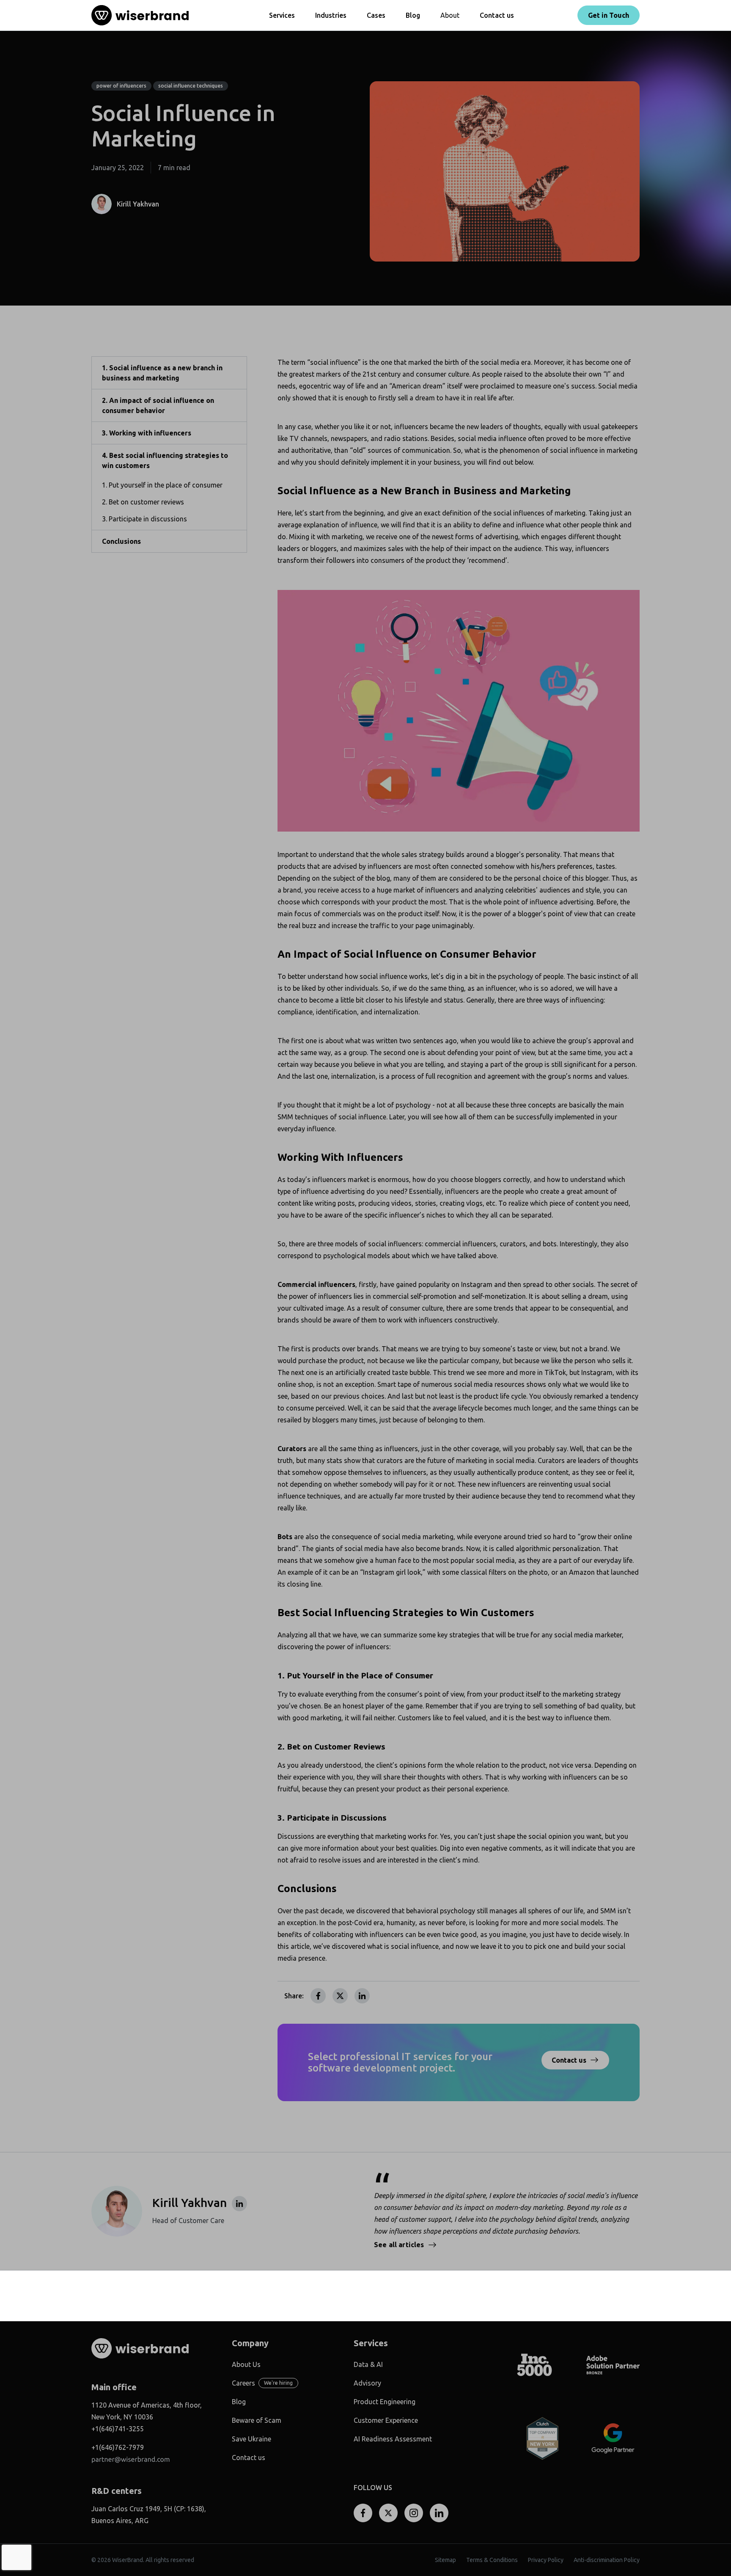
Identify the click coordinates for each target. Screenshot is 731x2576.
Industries (331, 15)
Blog (413, 15)
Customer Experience (386, 2420)
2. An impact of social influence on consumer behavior (158, 405)
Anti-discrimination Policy (607, 2560)
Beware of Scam (257, 2420)
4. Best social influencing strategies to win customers (165, 460)
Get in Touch (609, 15)
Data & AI (368, 2364)
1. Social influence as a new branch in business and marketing (162, 373)
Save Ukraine (251, 2439)
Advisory (367, 2383)
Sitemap (445, 2560)
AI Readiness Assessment (393, 2439)
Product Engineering (385, 2402)
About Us (246, 2364)
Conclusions (121, 541)
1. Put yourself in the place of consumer (162, 485)
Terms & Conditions (492, 2560)
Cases (376, 15)
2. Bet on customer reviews (143, 502)
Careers (243, 2383)
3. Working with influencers (147, 433)
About (450, 15)
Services (282, 15)
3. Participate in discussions (144, 519)
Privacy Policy (546, 2560)
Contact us (497, 15)
